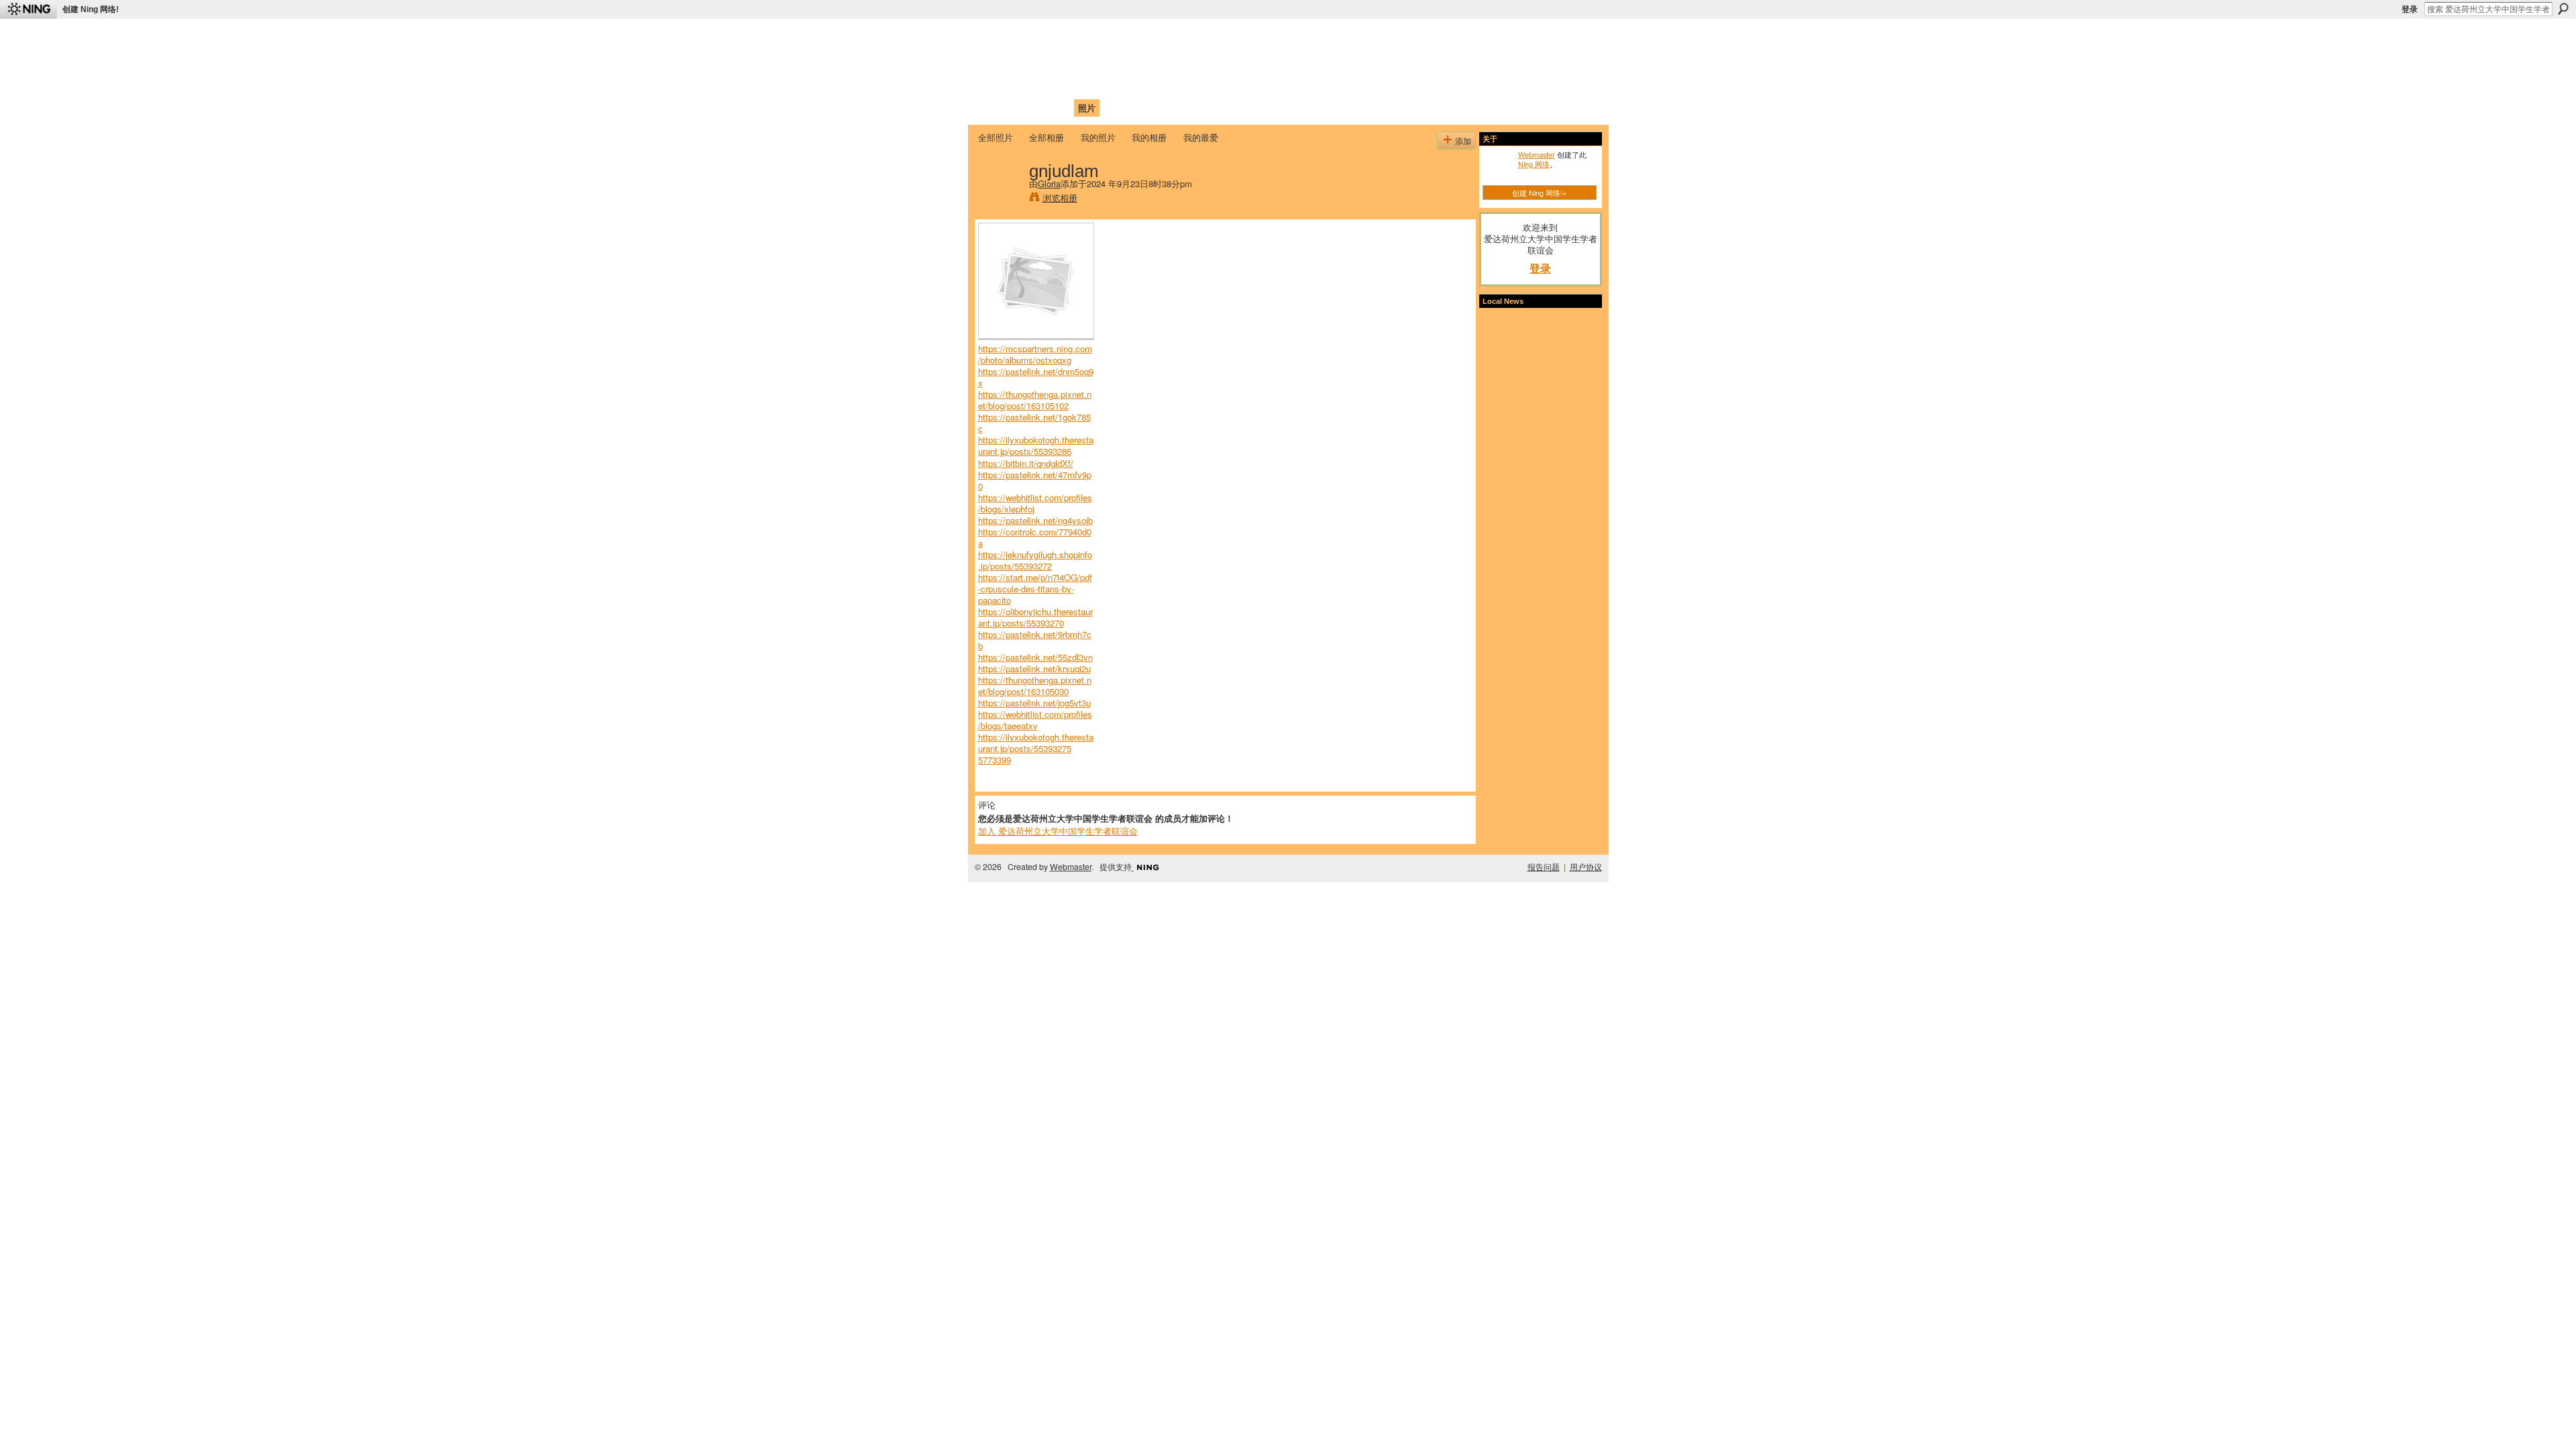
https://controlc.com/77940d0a (1035, 537)
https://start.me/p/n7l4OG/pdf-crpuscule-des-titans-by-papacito (1035, 589)
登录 (2410, 9)
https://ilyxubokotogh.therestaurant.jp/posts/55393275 (1036, 743)
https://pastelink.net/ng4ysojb (1035, 520)
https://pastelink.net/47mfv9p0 (1035, 480)
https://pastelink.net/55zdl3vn (1035, 657)
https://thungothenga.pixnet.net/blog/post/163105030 (1035, 686)
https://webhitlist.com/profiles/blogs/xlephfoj (1035, 503)
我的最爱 (1201, 137)
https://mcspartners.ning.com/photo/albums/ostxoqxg (1035, 354)
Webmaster (1537, 154)
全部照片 (996, 137)
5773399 (995, 760)
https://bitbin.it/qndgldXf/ (1026, 463)
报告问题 (1544, 867)
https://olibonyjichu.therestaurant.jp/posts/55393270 (1035, 617)
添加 (1463, 141)
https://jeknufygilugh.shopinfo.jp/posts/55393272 (1035, 560)
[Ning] (29, 9)
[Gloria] (1000, 199)
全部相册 (1046, 137)
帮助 (1197, 108)
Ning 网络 (1534, 164)
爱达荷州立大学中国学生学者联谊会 (1155, 37)
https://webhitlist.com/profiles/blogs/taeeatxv (1035, 720)
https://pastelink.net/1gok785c (1034, 423)
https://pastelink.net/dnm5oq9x (1036, 377)
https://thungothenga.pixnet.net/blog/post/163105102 (1035, 400)
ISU (1223, 108)
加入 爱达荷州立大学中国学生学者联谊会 (1058, 831)
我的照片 (1098, 137)
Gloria (1049, 183)
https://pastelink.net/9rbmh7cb (1035, 640)
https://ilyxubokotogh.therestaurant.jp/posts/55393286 (1036, 445)
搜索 (2563, 9)
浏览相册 (1060, 198)
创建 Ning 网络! (91, 9)
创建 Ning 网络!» (1539, 193)
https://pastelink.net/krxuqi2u (1034, 668)
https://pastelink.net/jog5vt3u (1034, 703)
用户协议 (1586, 867)
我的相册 (1149, 137)
